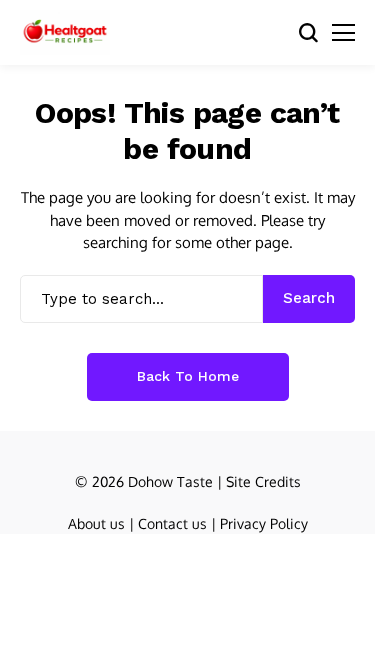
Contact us (172, 523)
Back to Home (188, 376)
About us (96, 523)
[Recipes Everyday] (65, 32)
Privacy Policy (264, 523)
